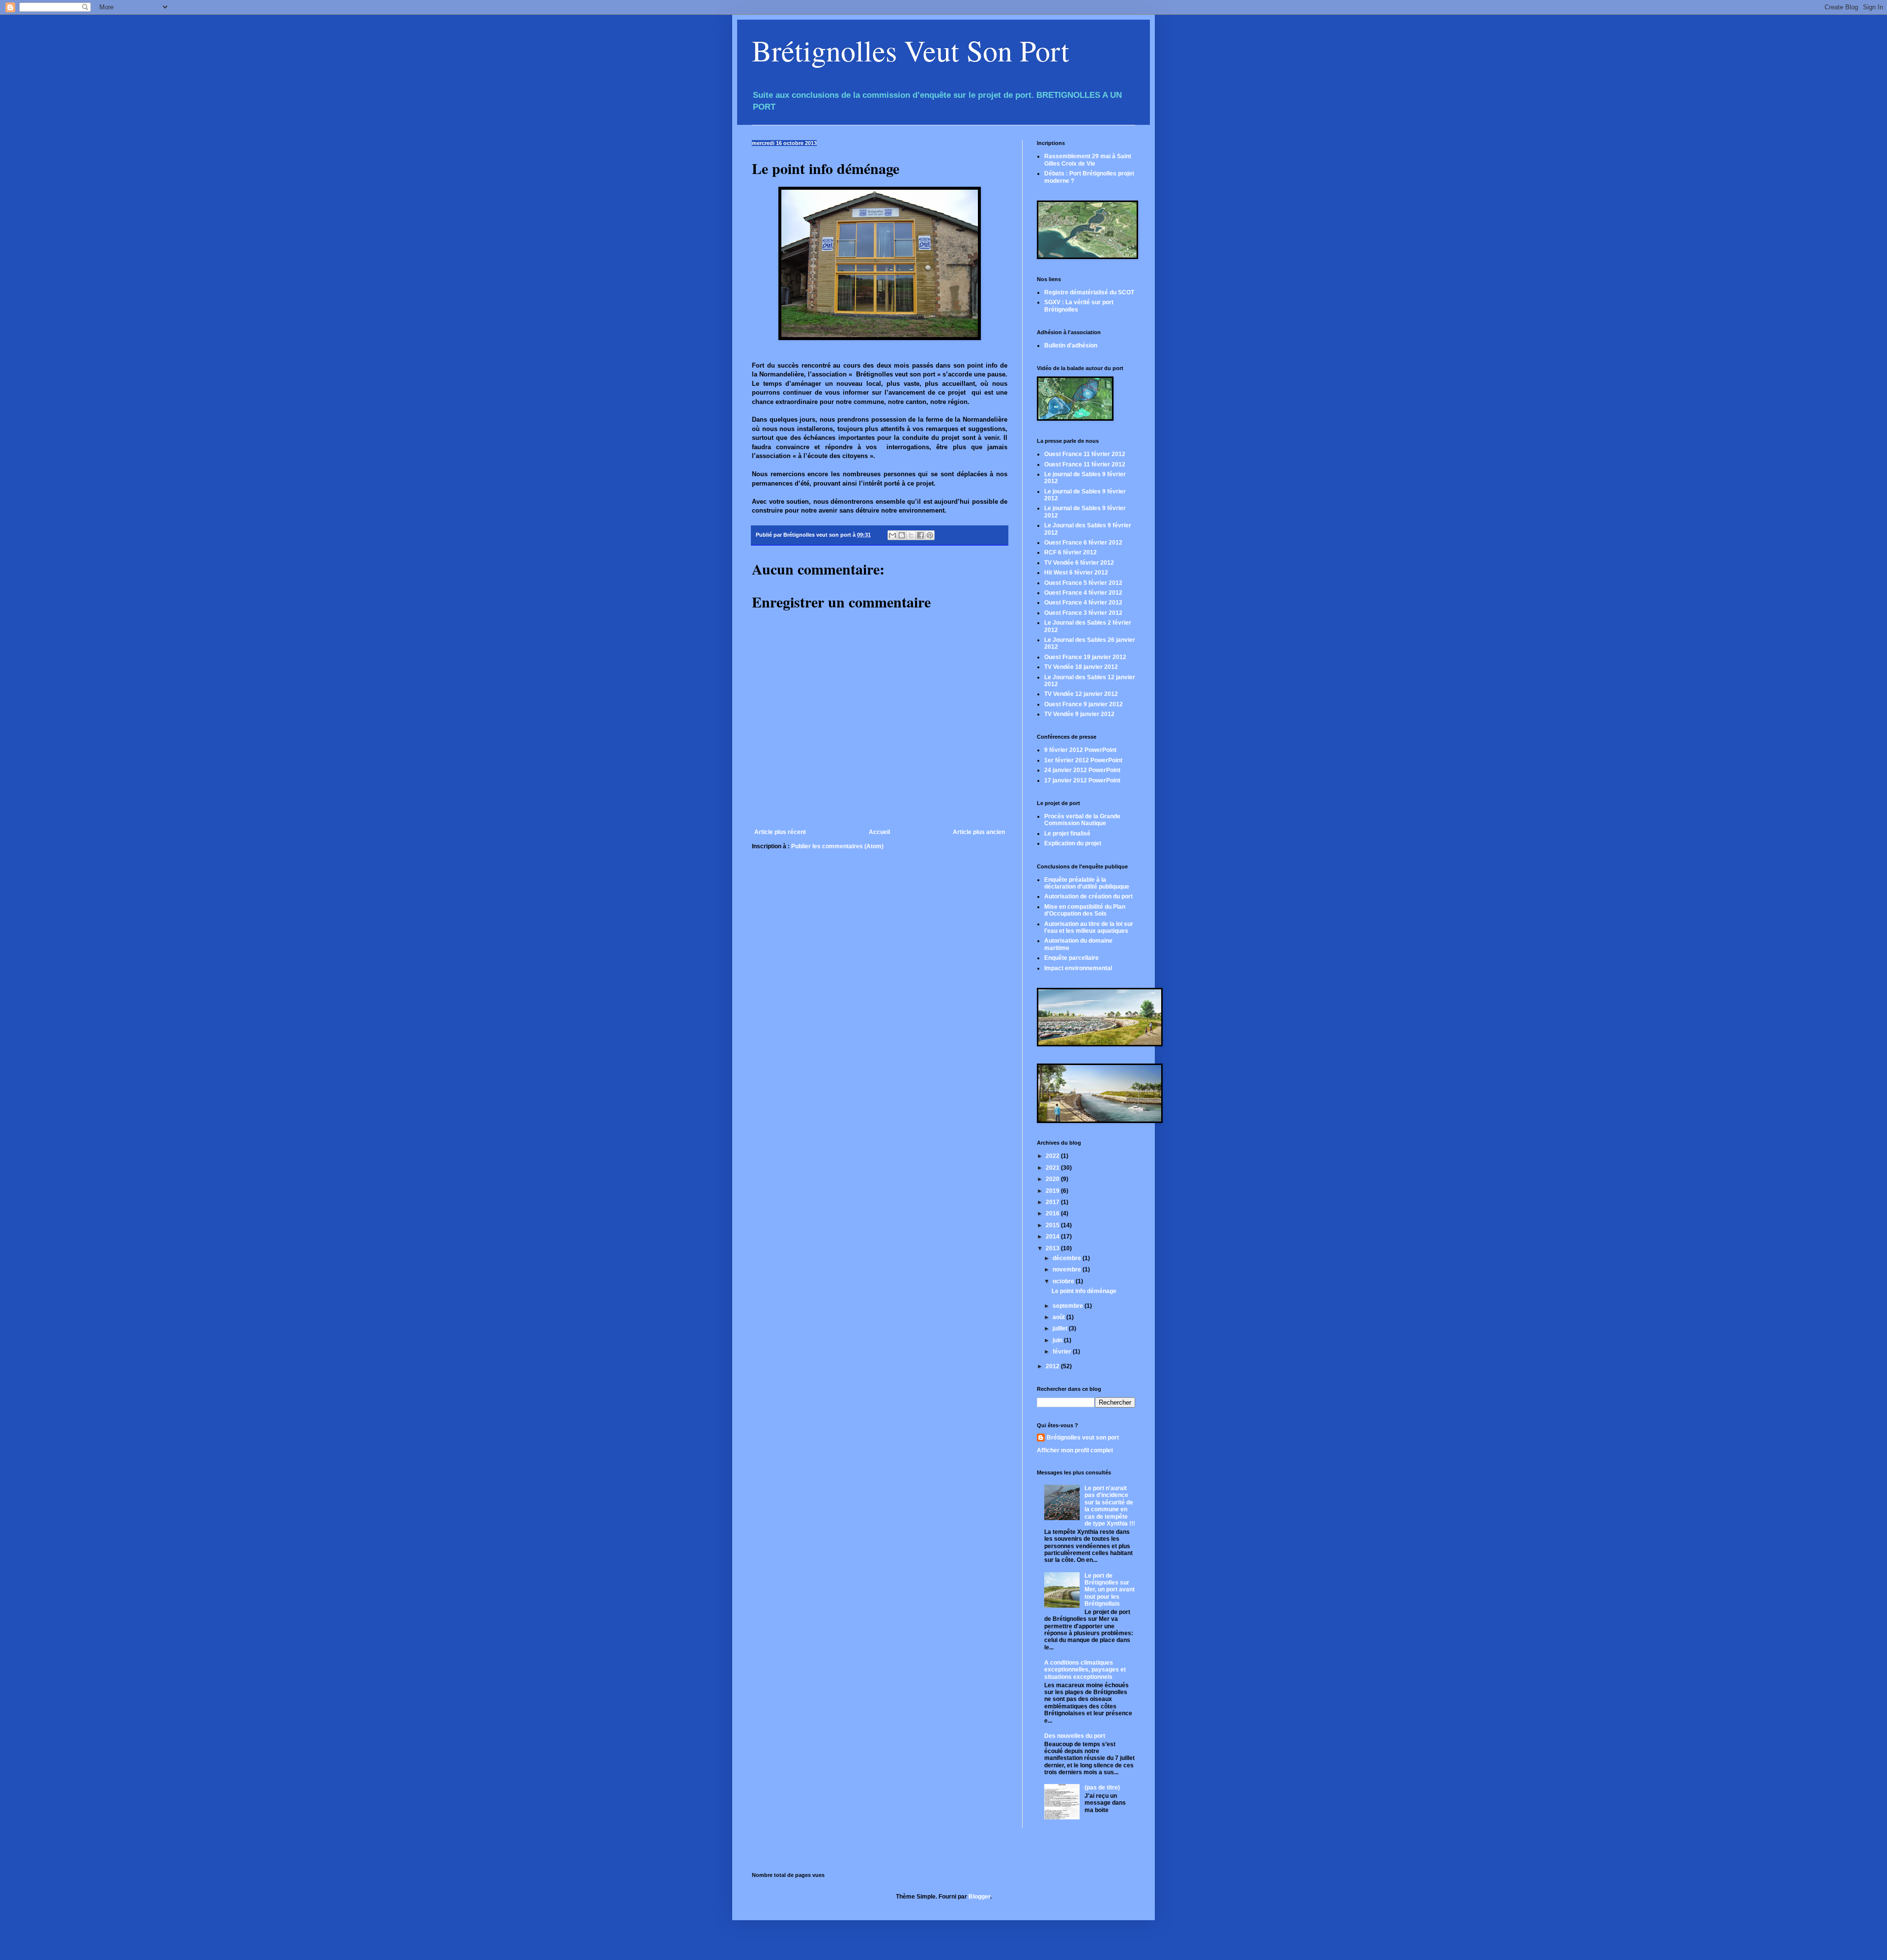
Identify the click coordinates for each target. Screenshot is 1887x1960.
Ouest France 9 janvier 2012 (1084, 704)
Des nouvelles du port (1075, 1736)
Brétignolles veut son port (1083, 1438)
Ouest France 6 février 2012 (1083, 543)
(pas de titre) (1102, 1787)
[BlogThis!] (902, 535)
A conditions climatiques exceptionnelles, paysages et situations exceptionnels (1085, 1670)
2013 (1053, 1248)
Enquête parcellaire (1072, 958)
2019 (1053, 1191)
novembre (1068, 1269)
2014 (1053, 1237)
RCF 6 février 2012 (1071, 552)
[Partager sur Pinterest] (930, 535)
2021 (1053, 1168)
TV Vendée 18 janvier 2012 (1081, 667)
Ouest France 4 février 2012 (1083, 593)
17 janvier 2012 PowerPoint (1082, 780)
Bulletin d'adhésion (1071, 346)
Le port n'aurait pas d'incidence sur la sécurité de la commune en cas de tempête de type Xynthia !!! (1110, 1506)
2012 (1053, 1366)
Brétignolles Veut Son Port (911, 50)
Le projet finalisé (1067, 834)
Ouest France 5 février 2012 (1083, 583)
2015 (1053, 1225)
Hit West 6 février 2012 (1076, 573)
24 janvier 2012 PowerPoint (1082, 770)
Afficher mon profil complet (1075, 1450)
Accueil (879, 832)
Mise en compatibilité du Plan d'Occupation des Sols (1085, 910)
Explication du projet (1073, 843)
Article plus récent (780, 832)
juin (1058, 1340)
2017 (1053, 1202)
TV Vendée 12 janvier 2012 (1081, 694)
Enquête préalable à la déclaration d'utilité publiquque (1087, 883)
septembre (1069, 1306)
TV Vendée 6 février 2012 (1079, 563)
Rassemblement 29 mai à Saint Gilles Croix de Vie (1088, 160)
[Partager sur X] (911, 535)
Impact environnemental (1078, 968)
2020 (1053, 1179)
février (1063, 1352)
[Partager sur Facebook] (920, 535)
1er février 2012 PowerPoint (1083, 760)
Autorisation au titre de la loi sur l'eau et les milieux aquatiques (1089, 927)
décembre (1068, 1258)
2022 (1053, 1156)
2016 (1053, 1213)
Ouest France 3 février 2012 (1083, 613)
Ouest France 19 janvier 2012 (1085, 657)
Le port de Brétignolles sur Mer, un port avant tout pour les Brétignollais (1110, 1590)
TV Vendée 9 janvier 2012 (1079, 714)
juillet (1061, 1328)
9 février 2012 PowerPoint (1080, 750)
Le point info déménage (1084, 1291)
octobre (1064, 1281)
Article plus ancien (979, 832)
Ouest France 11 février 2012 (1085, 454)
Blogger (979, 1897)
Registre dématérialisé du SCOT (1089, 292)
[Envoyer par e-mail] (892, 535)
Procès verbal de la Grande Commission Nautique (1082, 820)
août (1059, 1317)
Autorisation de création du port (1088, 896)
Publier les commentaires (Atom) (837, 846)
